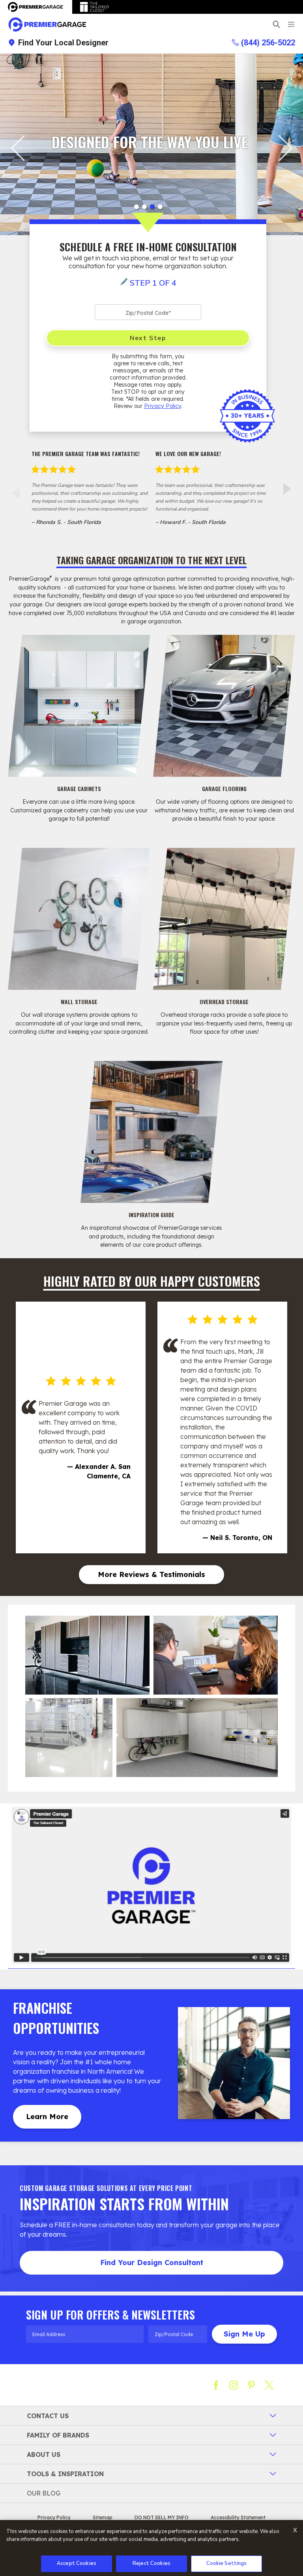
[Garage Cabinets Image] (79, 706)
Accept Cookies (77, 2563)
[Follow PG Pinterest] (251, 2385)
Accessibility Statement (238, 2517)
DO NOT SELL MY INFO (162, 2517)
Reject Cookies (151, 2563)
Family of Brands (58, 2435)
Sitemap (103, 2517)
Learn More (47, 2117)
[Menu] (291, 24)
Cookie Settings (227, 2563)
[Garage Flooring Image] (224, 706)
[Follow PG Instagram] (234, 2385)
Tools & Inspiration (65, 2474)
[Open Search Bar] (276, 24)
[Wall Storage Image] (79, 919)
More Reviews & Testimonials (151, 1574)
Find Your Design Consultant (152, 2263)
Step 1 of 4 (153, 283)
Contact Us (48, 2416)
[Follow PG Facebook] (216, 2385)
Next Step (148, 338)
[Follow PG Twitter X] (269, 2385)
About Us (44, 2454)
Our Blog (44, 2493)
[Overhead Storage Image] (224, 919)
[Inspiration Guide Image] (151, 1132)
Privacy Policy (163, 406)
